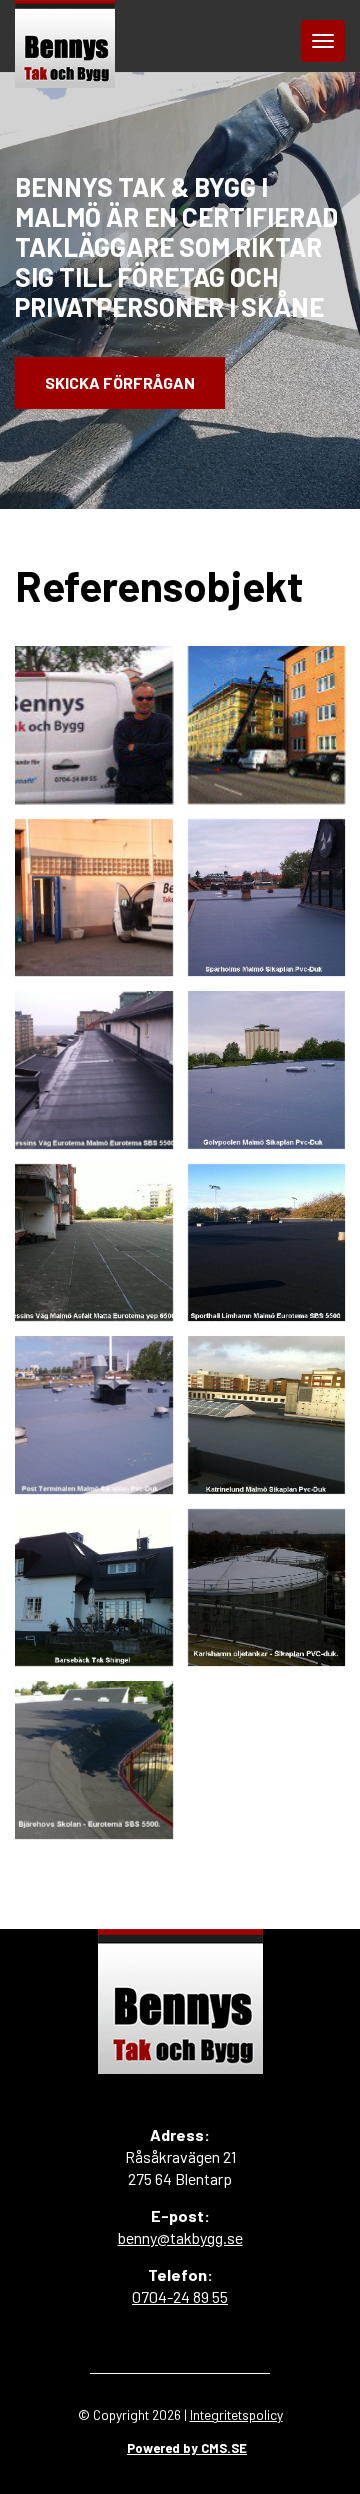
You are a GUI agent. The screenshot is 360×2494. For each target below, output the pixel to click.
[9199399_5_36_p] (267, 1588)
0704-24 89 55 (180, 2296)
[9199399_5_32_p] (267, 1415)
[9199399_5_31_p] (94, 1415)
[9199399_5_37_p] (94, 1760)
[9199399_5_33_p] (94, 1588)
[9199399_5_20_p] (267, 1070)
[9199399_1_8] (267, 725)
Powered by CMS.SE (187, 2448)
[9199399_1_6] (94, 725)
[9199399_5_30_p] (267, 1243)
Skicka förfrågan (120, 382)
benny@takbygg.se (180, 2237)
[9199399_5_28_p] (94, 1243)
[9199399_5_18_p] (267, 898)
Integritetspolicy (236, 2414)
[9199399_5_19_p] (94, 1070)
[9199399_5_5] (94, 898)
